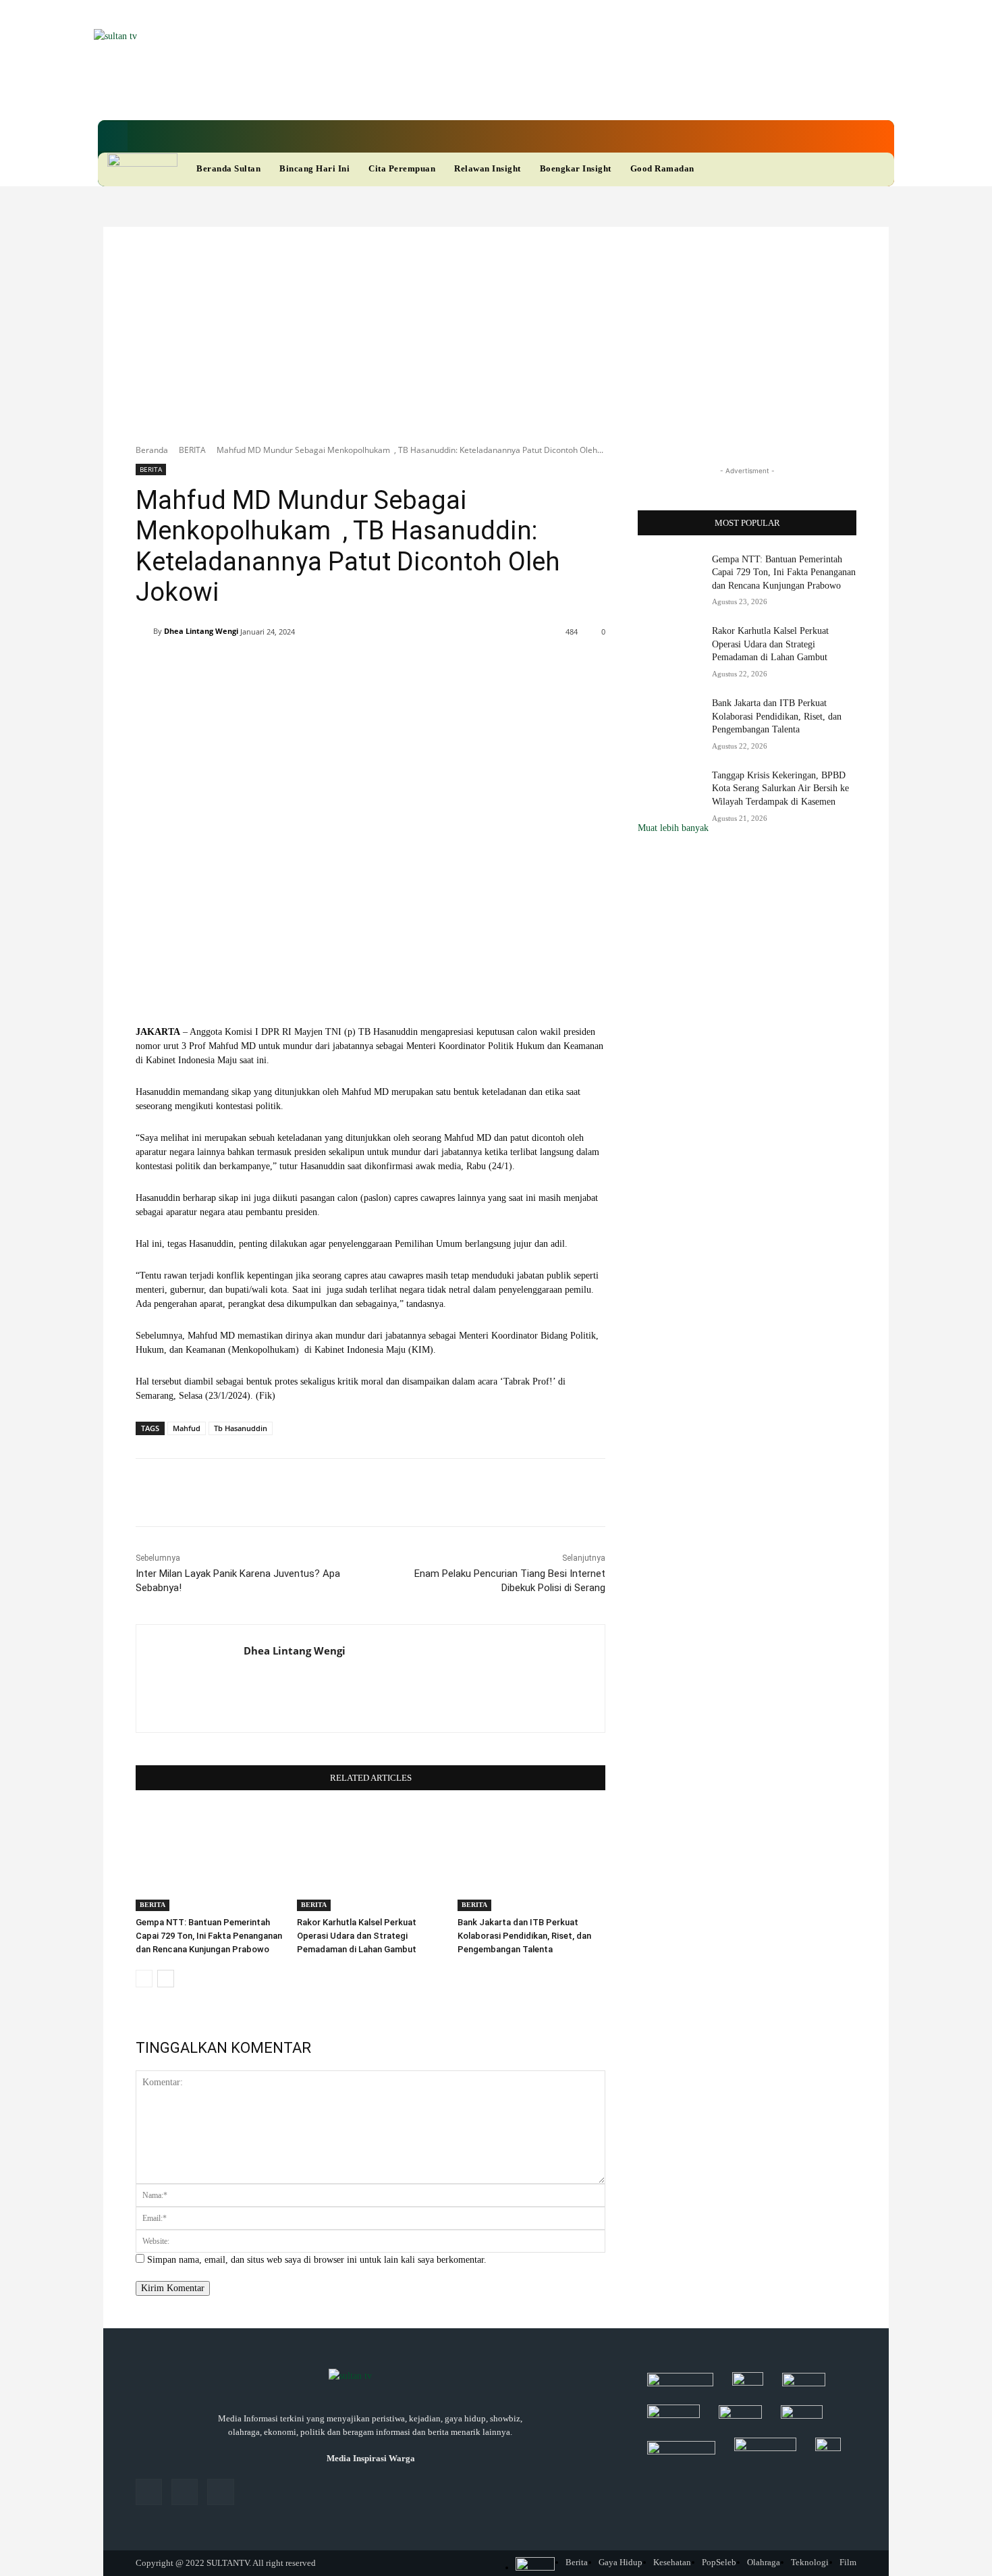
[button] (113, 136)
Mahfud (187, 1428)
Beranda (152, 450)
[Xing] (249, 1675)
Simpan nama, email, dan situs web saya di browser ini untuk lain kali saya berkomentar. (317, 2260)
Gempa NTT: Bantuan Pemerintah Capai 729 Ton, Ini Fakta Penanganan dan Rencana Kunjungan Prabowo (209, 1936)
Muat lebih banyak (673, 828)
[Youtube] (472, 94)
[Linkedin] (426, 94)
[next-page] (166, 1979)
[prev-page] (144, 1979)
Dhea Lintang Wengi (201, 631)
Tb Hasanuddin (241, 1428)
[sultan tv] (370, 2377)
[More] (537, 666)
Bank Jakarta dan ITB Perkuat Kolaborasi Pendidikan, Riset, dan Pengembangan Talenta (524, 1936)
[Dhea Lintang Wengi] (144, 631)
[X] (449, 94)
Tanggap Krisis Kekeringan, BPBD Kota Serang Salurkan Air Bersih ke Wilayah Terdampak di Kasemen (780, 788)
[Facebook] (403, 94)
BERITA (192, 450)
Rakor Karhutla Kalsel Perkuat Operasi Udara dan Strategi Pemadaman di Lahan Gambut (357, 1936)
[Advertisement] (496, 328)
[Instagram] (185, 2492)
